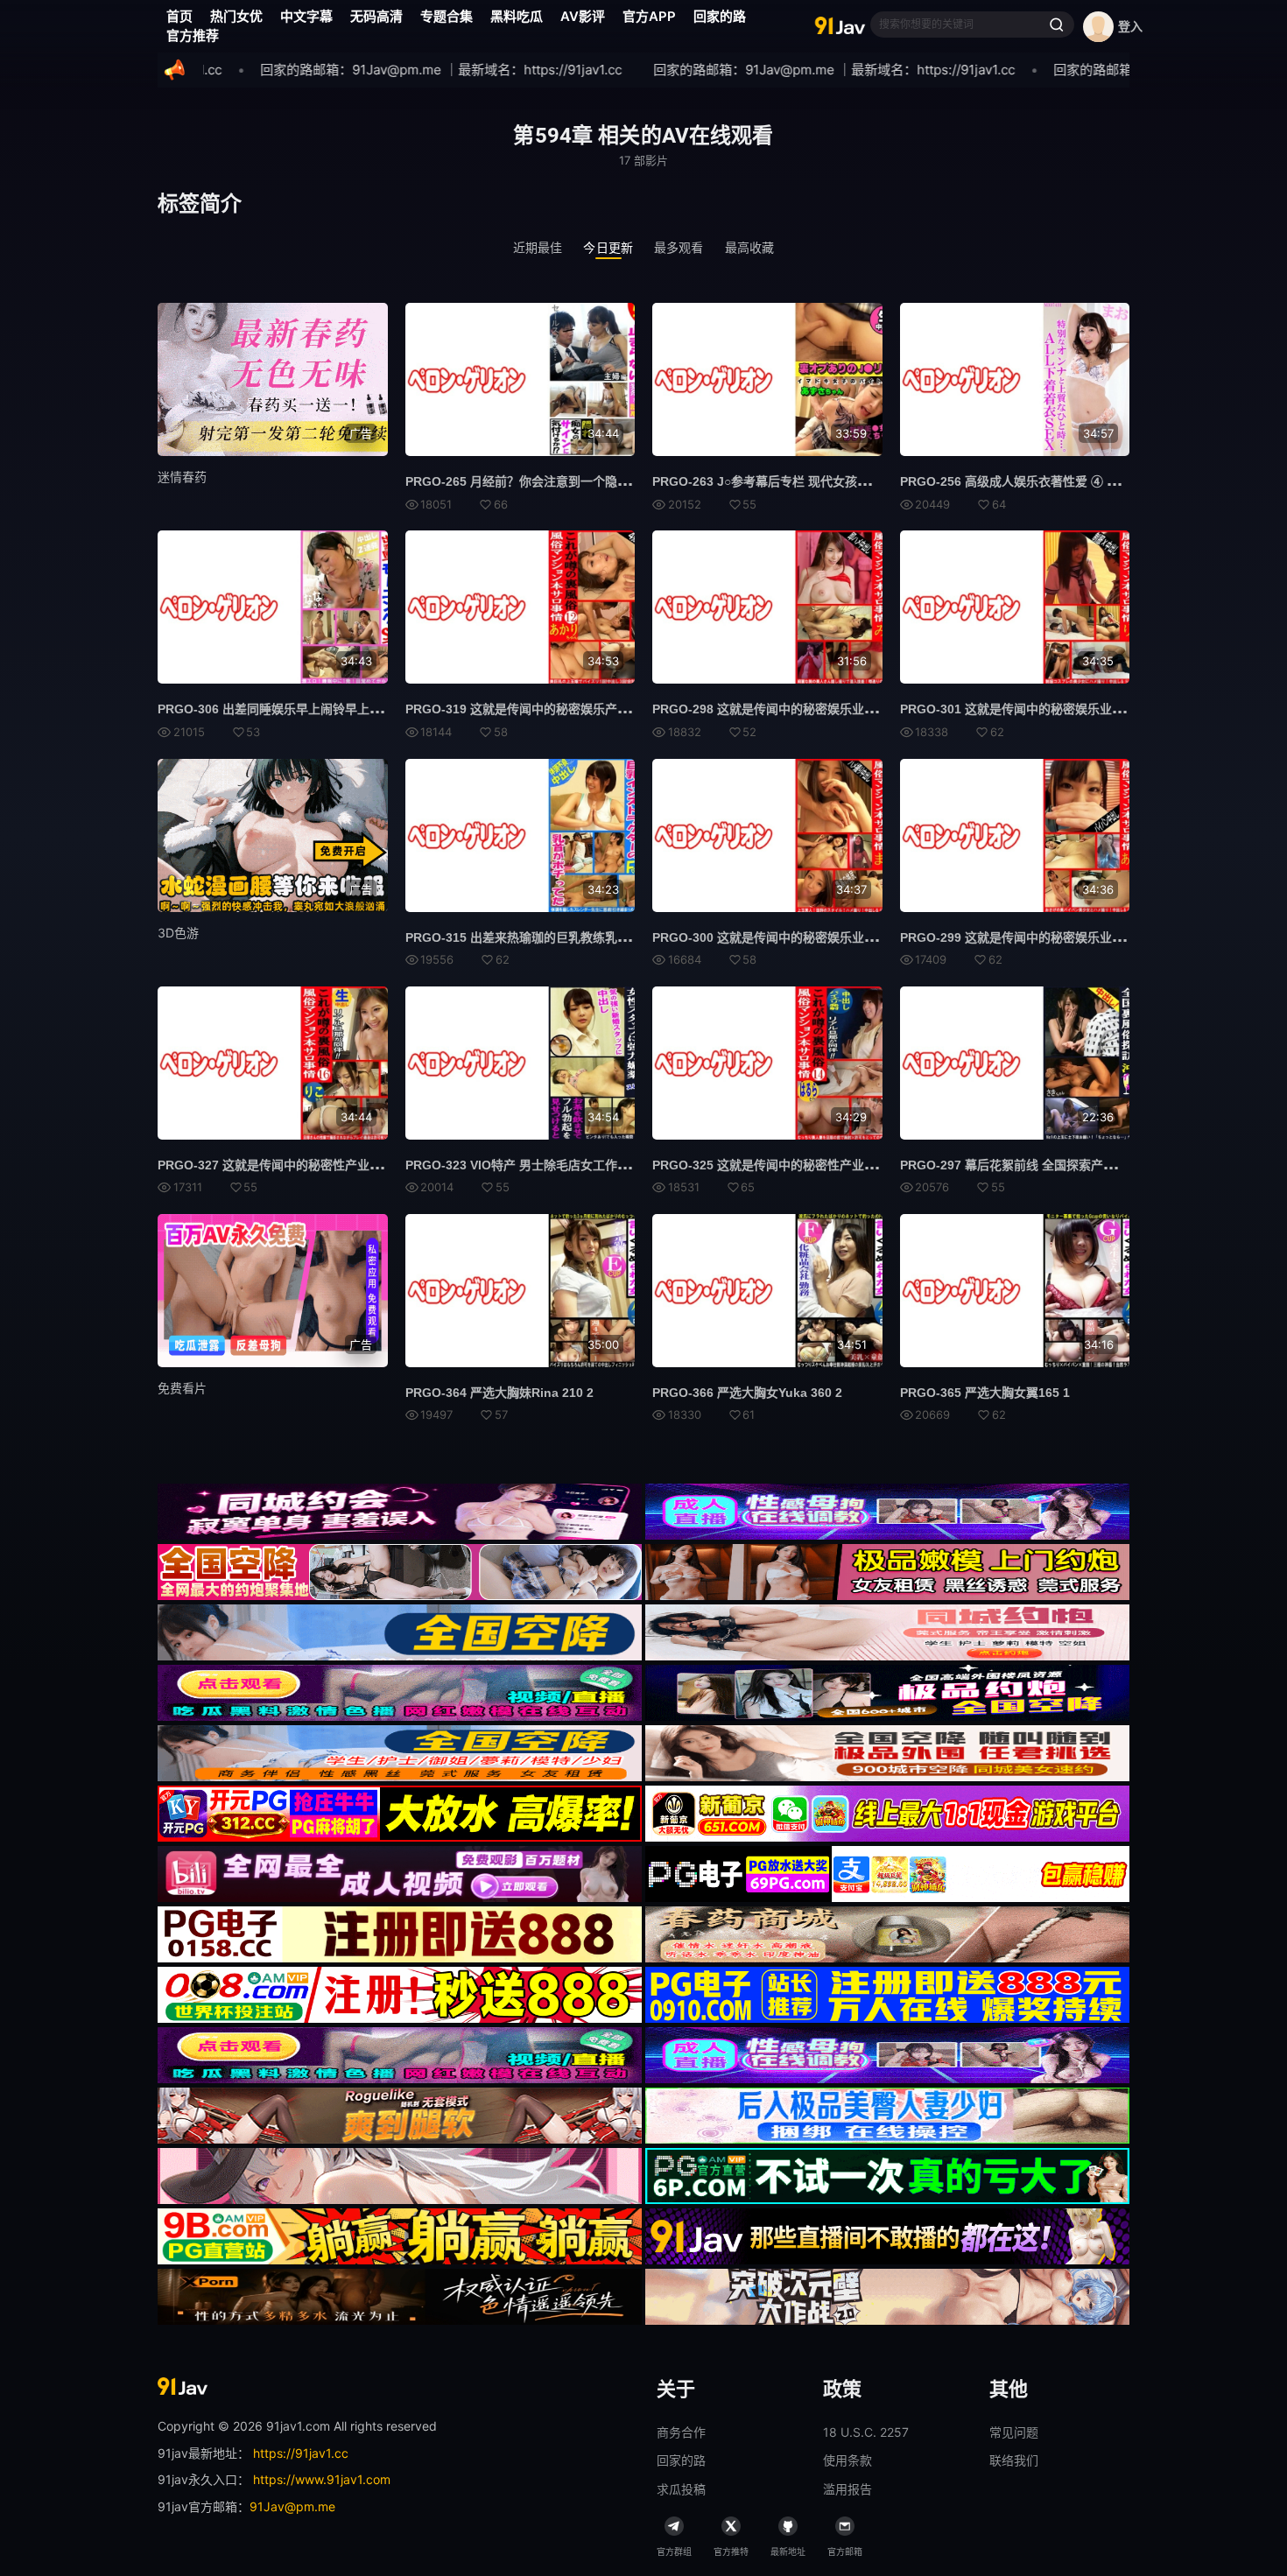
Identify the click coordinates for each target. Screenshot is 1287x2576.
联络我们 (1014, 2460)
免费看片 (182, 1388)
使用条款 (847, 2460)
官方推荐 (193, 35)
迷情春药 (182, 477)
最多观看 (679, 247)
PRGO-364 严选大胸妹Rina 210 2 (499, 1393)
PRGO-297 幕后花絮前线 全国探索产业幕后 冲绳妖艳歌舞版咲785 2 (1087, 1165)
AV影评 (583, 16)
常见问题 (1014, 2432)
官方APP (649, 16)
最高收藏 (750, 247)
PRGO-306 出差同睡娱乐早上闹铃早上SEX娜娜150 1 (303, 709)
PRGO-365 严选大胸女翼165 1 (985, 1393)
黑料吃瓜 (517, 16)
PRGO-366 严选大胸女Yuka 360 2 (747, 1393)
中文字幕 (306, 16)
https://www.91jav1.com (322, 2479)
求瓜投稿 (681, 2489)
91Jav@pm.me (292, 2506)
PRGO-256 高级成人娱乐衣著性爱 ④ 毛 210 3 (1027, 481)
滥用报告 (847, 2489)
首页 (179, 16)
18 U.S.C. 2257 (866, 2432)
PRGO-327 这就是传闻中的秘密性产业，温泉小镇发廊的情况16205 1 (348, 1165)
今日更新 (608, 247)
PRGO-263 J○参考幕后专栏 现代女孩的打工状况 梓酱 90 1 (813, 481)
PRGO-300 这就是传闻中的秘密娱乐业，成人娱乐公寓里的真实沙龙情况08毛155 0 (879, 937)
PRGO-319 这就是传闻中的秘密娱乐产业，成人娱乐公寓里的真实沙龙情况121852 (630, 709)
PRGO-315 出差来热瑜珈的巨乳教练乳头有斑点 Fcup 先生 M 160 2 (591, 937)
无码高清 (376, 16)
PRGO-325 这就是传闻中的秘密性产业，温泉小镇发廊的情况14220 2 (842, 1165)
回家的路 (720, 16)
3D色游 (178, 933)
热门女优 (236, 16)
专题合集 (447, 16)
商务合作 (681, 2432)
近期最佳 (538, 247)
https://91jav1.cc (301, 2453)
